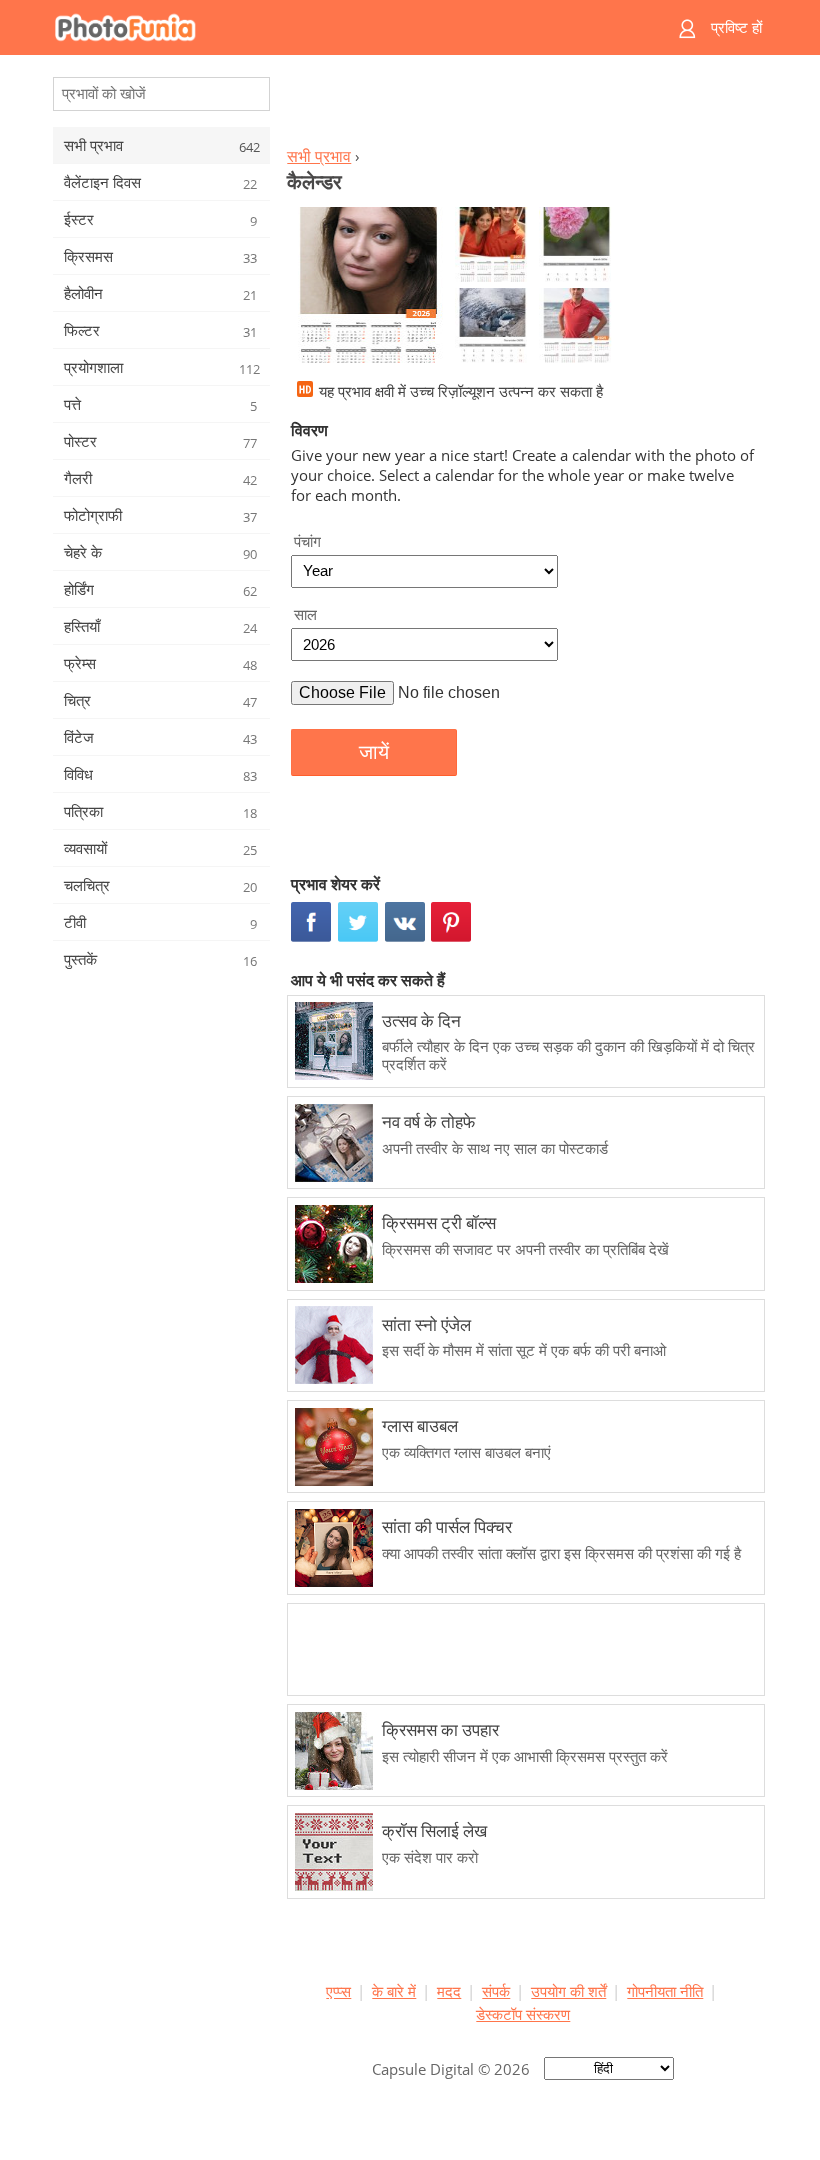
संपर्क (496, 1991)
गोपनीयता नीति (665, 1991)
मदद (449, 1991)
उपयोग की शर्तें (568, 1991)
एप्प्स (338, 1991)
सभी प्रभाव (319, 156)
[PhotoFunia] (332, 27)
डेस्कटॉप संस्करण (523, 2014)
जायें (374, 752)
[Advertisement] (523, 106)
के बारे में (394, 1991)
